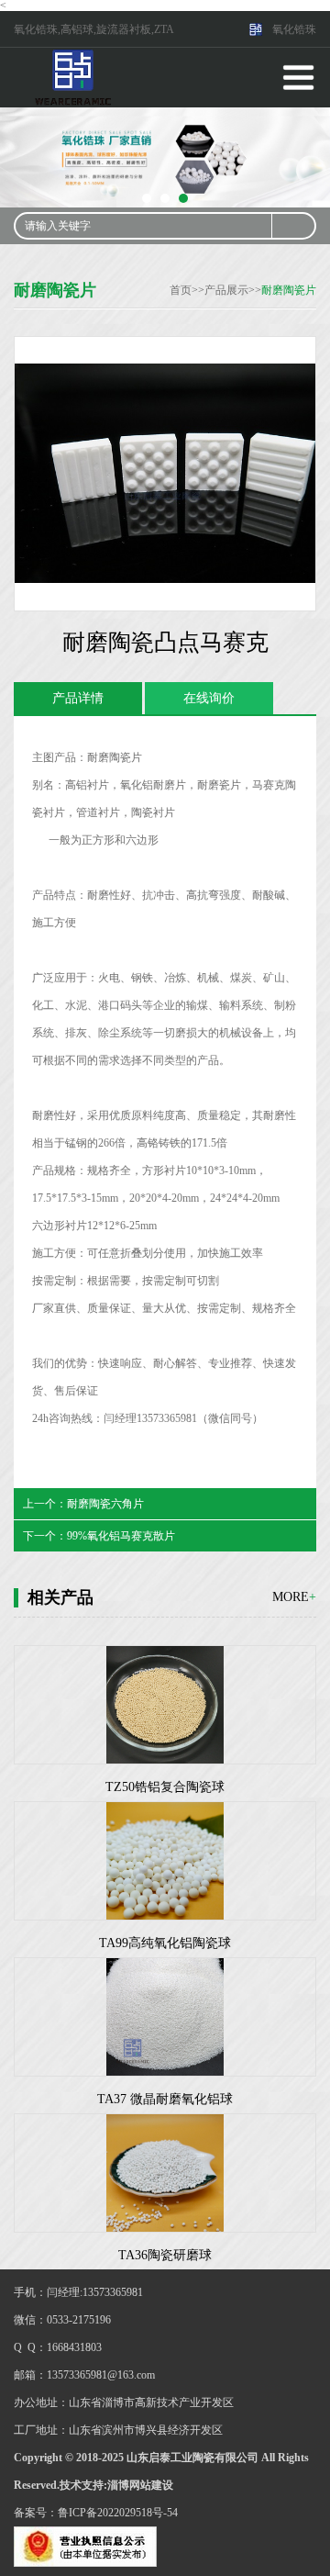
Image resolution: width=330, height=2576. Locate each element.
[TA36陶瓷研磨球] (165, 2173)
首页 (181, 290)
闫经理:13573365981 (95, 2292)
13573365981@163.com (101, 2375)
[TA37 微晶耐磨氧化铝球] (165, 2017)
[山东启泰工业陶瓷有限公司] (73, 76)
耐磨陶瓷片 (289, 290)
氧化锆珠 (294, 29)
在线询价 (209, 698)
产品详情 (78, 698)
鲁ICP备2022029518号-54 (118, 2513)
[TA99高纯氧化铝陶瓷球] (165, 1861)
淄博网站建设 (140, 2485)
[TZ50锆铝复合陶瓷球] (165, 1705)
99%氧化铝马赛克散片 (121, 1536)
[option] (165, 157)
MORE (294, 1597)
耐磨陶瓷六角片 (105, 1504)
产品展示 (226, 290)
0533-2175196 (79, 2320)
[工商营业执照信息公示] (85, 2546)
